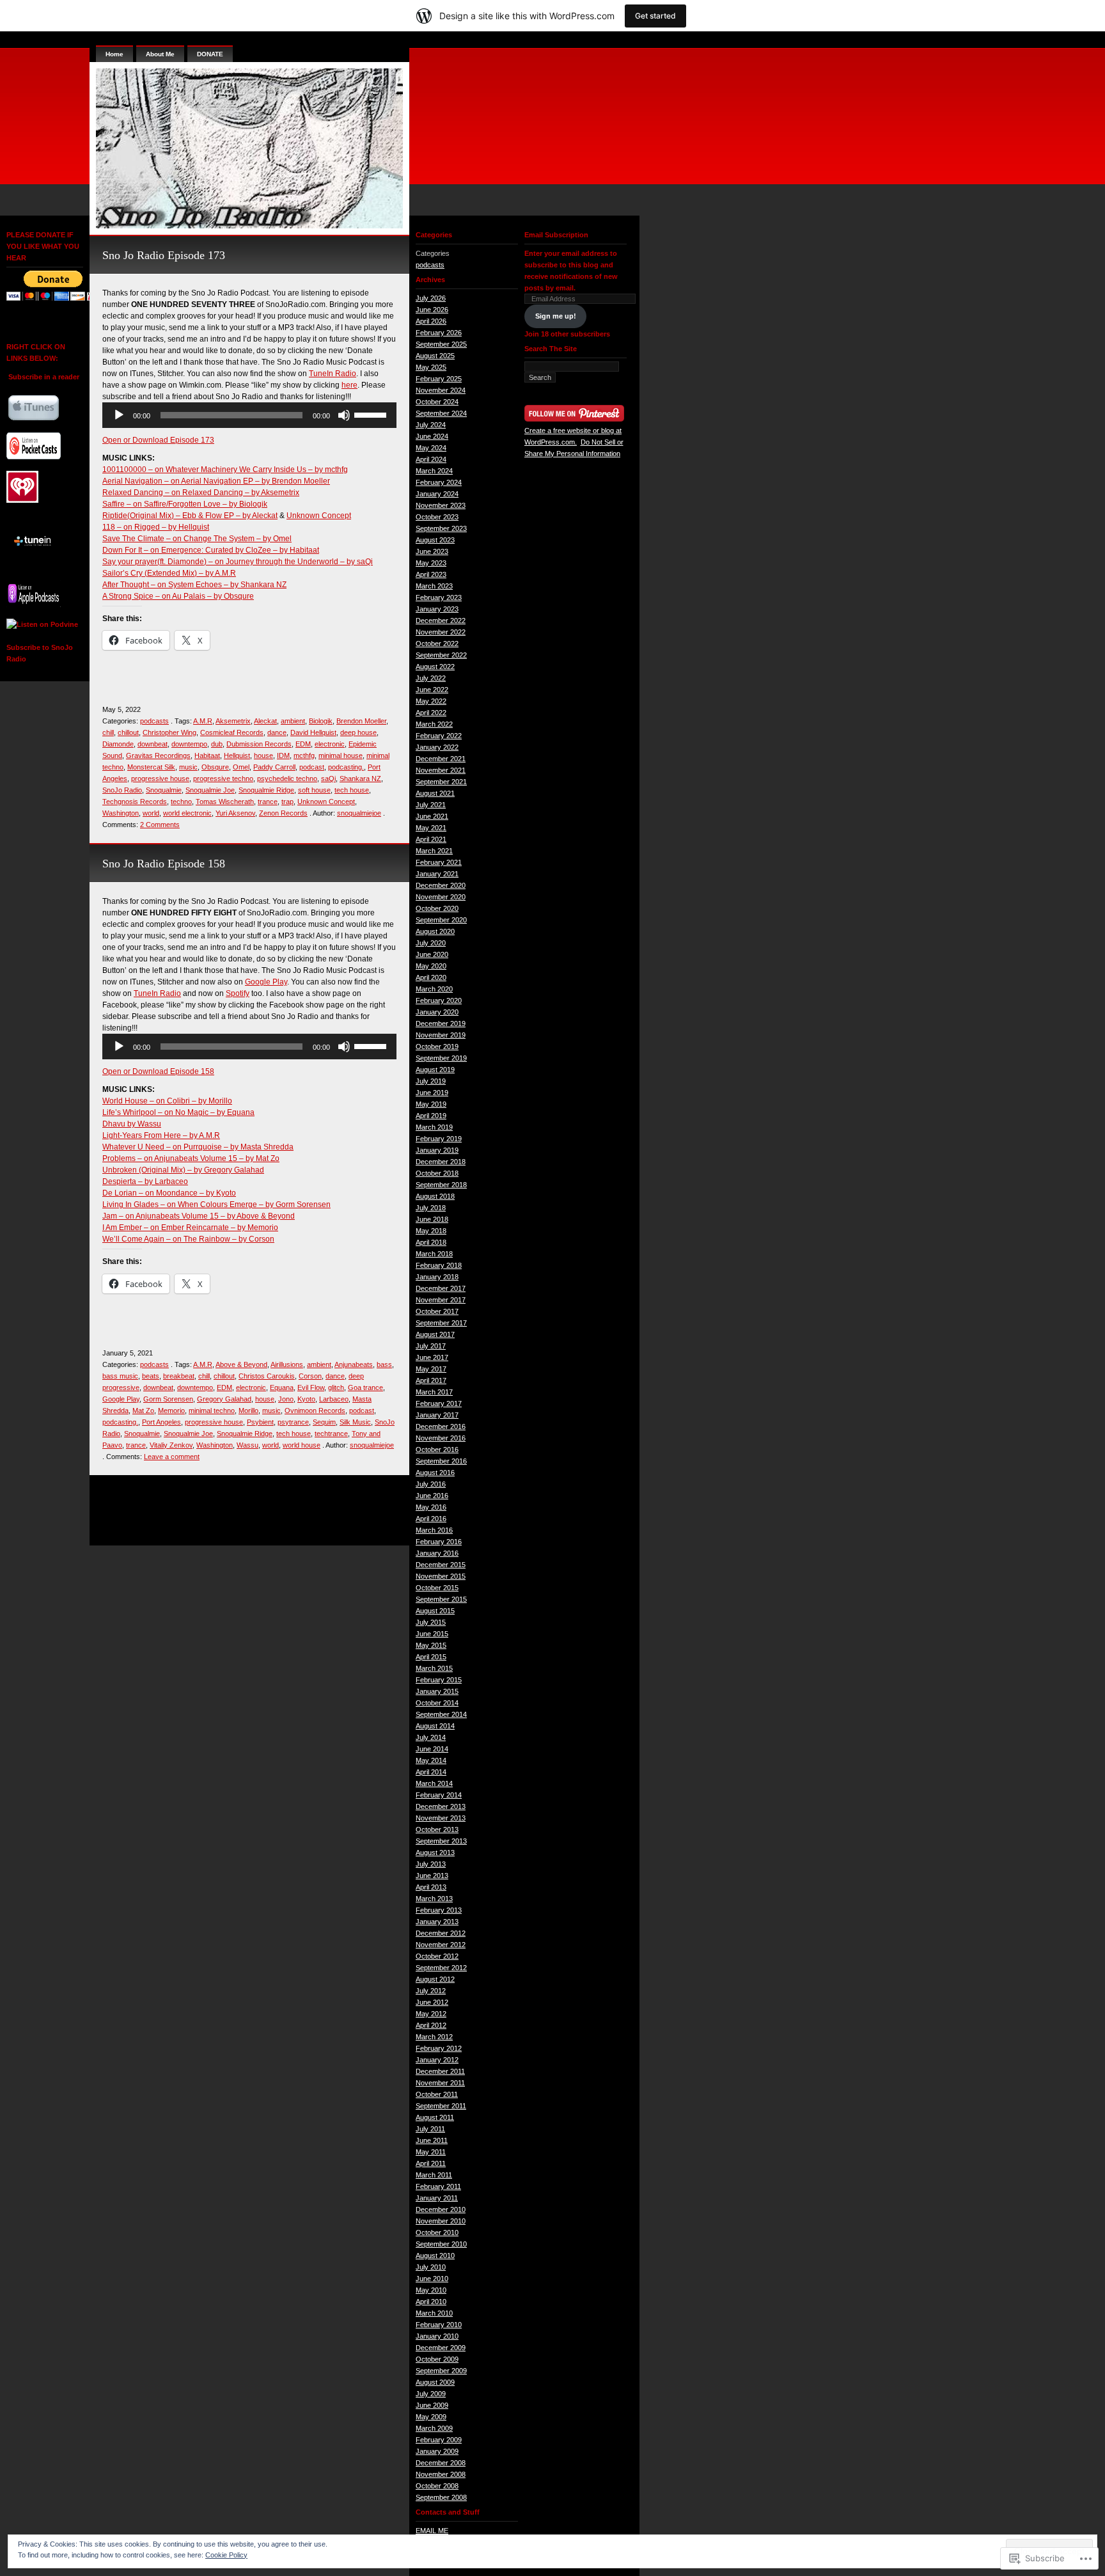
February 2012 (439, 2048)
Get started (655, 16)
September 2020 (441, 920)
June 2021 (432, 816)
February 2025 (439, 379)
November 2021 (441, 770)
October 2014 (437, 1703)
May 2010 (431, 2290)
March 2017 (434, 1392)
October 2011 (437, 2094)
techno (181, 802)
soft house (314, 790)
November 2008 (441, 2474)
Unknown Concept (319, 516)
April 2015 (431, 1657)
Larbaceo (334, 1399)
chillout (128, 732)
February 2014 (439, 1795)
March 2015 (434, 1668)
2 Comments (160, 825)
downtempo (189, 744)
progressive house (160, 778)
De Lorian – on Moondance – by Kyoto (169, 1193)
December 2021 (441, 759)
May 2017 (431, 1369)
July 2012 (431, 1991)
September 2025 (441, 344)
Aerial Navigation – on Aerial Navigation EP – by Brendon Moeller (216, 481)
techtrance (331, 1434)
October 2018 (437, 1173)
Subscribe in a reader (44, 377)
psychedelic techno (287, 778)
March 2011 (434, 2175)
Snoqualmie (164, 790)
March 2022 (434, 724)
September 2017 (441, 1323)
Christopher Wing (169, 732)
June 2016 (432, 1496)
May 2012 (431, 2014)
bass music (120, 1376)
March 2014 (434, 1783)
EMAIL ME (432, 2531)
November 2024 (441, 390)
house (263, 755)
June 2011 (432, 2140)
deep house (358, 732)
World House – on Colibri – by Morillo (167, 1101)
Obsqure (215, 767)
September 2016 (441, 1461)
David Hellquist (313, 732)
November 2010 (441, 2221)
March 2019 (434, 1127)
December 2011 (440, 2071)
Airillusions (287, 1364)
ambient (293, 721)
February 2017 (439, 1403)
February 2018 (439, 1265)
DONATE (210, 54)
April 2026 (431, 321)
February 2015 (439, 1680)
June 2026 (432, 310)
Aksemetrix (233, 721)
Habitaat (207, 755)
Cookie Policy (226, 2555)
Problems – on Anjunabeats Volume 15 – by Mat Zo (191, 1158)
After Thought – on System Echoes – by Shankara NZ (194, 585)
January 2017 (437, 1415)
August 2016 (435, 1473)
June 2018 (432, 1219)
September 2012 (441, 1968)
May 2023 (431, 563)
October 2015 (437, 1588)
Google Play (266, 982)
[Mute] (344, 415)
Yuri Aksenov (235, 813)
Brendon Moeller (361, 721)
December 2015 (441, 1565)
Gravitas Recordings (158, 755)
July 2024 (431, 425)
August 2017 (435, 1334)
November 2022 (441, 632)
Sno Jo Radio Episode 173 (164, 255)
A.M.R (203, 721)
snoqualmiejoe (359, 813)
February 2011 (438, 2186)
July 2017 (431, 1346)
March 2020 (434, 989)
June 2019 (432, 1093)
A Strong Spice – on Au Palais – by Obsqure (178, 596)
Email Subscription (556, 235)
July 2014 (431, 1737)
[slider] (372, 414)
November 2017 (441, 1300)
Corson (310, 1376)
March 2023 (434, 586)
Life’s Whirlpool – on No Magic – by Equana (178, 1112)
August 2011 (435, 2117)
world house (302, 1445)
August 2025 (435, 356)
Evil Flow (311, 1387)
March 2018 (434, 1254)
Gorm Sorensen (168, 1399)
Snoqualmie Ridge (266, 790)
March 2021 (434, 851)
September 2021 (441, 782)
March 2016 (434, 1530)
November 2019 (441, 1035)
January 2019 (437, 1150)
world (151, 813)
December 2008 (441, 2463)
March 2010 (434, 2313)
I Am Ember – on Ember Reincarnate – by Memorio (190, 1228)
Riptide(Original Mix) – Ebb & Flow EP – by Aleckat (190, 516)
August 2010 (435, 2256)
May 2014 (431, 1760)
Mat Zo (143, 1410)
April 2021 (431, 839)
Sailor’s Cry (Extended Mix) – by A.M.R (169, 573)
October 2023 (437, 517)
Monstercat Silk (151, 767)
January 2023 (437, 609)
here (349, 385)
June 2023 (432, 551)
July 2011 (430, 2129)
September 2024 (441, 413)
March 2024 (434, 471)
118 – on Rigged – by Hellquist (156, 527)
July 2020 (431, 943)
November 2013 (441, 1818)
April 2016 (431, 1519)
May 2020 (431, 966)
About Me (160, 54)
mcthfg (304, 755)
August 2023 (435, 540)
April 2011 (431, 2163)
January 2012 (437, 2060)
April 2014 (431, 1772)
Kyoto (306, 1399)
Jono (286, 1399)
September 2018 (441, 1185)
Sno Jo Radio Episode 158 (164, 864)
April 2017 (431, 1380)
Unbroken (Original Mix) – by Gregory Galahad (183, 1170)
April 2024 (431, 459)
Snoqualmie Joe (210, 790)
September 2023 (441, 528)
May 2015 (431, 1645)
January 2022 (437, 747)
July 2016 (431, 1484)
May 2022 (431, 701)
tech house (352, 790)
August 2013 (435, 1853)
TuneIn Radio (333, 374)
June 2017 (432, 1357)
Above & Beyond (241, 1364)
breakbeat (179, 1376)
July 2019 (431, 1081)
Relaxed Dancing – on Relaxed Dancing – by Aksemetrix (201, 493)
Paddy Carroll (274, 767)
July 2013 (431, 1864)
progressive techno (223, 778)
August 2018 (435, 1196)
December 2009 (441, 2348)
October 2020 (437, 908)
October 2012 (437, 1956)
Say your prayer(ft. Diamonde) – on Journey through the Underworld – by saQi (238, 562)
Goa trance (365, 1387)
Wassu (247, 1445)
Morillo (248, 1410)
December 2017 (441, 1288)
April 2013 (431, 1887)
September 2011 (441, 2106)
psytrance (293, 1422)
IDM (283, 755)
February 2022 (439, 736)
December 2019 (441, 1023)
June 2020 (432, 954)
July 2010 (431, 2267)
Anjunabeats (354, 1364)
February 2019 (439, 1139)
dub (217, 744)
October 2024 (437, 402)
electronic (330, 744)
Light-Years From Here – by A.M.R (161, 1135)
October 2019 (437, 1047)
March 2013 (434, 1899)
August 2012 (435, 1979)
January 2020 (437, 1012)
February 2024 (439, 482)
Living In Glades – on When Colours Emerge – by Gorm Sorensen (216, 1205)
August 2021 (435, 793)
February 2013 (439, 1910)
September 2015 (441, 1599)
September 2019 (441, 1058)
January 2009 (437, 2451)
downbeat (153, 744)
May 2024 (431, 448)
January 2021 (437, 874)
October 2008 (437, 2486)
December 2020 (441, 885)
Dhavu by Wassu (132, 1124)
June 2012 (432, 2002)
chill (108, 732)
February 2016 (439, 1542)
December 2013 (441, 1806)
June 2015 (432, 1634)
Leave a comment (172, 1457)
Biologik (321, 721)
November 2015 (441, 1576)
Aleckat (265, 721)
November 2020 (441, 897)
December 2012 (441, 1933)
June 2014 (432, 1749)
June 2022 (432, 690)
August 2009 (435, 2382)
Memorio (171, 1410)
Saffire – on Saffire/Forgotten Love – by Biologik (185, 504)
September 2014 (441, 1714)
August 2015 (435, 1611)
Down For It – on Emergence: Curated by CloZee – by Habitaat (211, 550)
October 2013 (437, 1829)
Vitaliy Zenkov (171, 1445)
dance (277, 732)
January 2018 (437, 1277)
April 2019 (431, 1116)
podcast (312, 767)
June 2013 (432, 1876)
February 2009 (439, 2440)
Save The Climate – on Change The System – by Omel (197, 539)
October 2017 (437, 1311)
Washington (121, 813)
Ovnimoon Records (315, 1410)
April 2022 (431, 713)
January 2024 (437, 494)
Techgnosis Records (135, 802)
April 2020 (431, 977)
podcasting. (346, 767)
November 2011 (440, 2083)
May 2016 (431, 1507)
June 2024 (432, 436)
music (188, 767)
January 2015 (437, 1691)
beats (151, 1376)
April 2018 (431, 1242)
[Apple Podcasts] (34, 591)
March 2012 (434, 2037)
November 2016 (441, 1438)
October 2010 (437, 2232)
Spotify (238, 993)
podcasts (154, 721)
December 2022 (441, 620)
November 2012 (441, 1945)
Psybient (260, 1422)
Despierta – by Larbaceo (145, 1181)
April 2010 (431, 2302)
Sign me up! (556, 316)
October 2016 (437, 1450)
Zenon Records (283, 813)
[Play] (119, 415)
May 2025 (431, 367)
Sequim (324, 1422)
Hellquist (237, 755)
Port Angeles (161, 1422)
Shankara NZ (360, 778)
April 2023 (431, 574)
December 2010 (441, 2209)
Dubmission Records (259, 744)
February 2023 (439, 597)
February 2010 (439, 2325)
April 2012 (431, 2025)
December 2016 (441, 1426)
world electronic (187, 813)
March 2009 (434, 2428)
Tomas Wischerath (225, 802)
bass (384, 1364)
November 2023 (441, 505)
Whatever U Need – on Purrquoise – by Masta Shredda (198, 1147)
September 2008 (441, 2497)
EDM (303, 744)
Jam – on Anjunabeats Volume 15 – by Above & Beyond (199, 1216)
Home (114, 54)
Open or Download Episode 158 (158, 1071)
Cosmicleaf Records (232, 732)
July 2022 (431, 678)
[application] (249, 415)
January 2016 (437, 1553)
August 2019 (435, 1070)
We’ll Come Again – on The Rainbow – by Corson (188, 1239)
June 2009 (432, 2405)
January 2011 (437, 2198)
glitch (336, 1387)
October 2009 (437, 2359)
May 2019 (431, 1104)
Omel (241, 767)
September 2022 (441, 655)
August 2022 (435, 667)
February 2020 (439, 1000)
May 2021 (431, 828)
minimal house (341, 755)
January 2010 (437, 2336)
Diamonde (118, 744)
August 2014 (435, 1726)
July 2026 (431, 298)
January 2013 (437, 1922)
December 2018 (441, 1162)
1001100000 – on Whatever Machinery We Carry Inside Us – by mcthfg (225, 470)
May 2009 (431, 2417)
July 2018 (431, 1208)
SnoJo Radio (122, 790)
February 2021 (439, 862)
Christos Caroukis (267, 1376)
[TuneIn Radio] (34, 539)
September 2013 (441, 1841)
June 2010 (432, 2279)
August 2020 (435, 931)
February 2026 (439, 333)
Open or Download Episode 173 (158, 440)
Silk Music (355, 1422)
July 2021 (431, 805)
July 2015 (431, 1622)
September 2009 (441, 2371)
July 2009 (431, 2394)
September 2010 (441, 2244)
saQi (328, 778)
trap (287, 802)
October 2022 (437, 644)
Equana (282, 1387)
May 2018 (431, 1231)
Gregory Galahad (224, 1399)
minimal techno (212, 1410)
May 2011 (431, 2152)
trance (268, 802)
